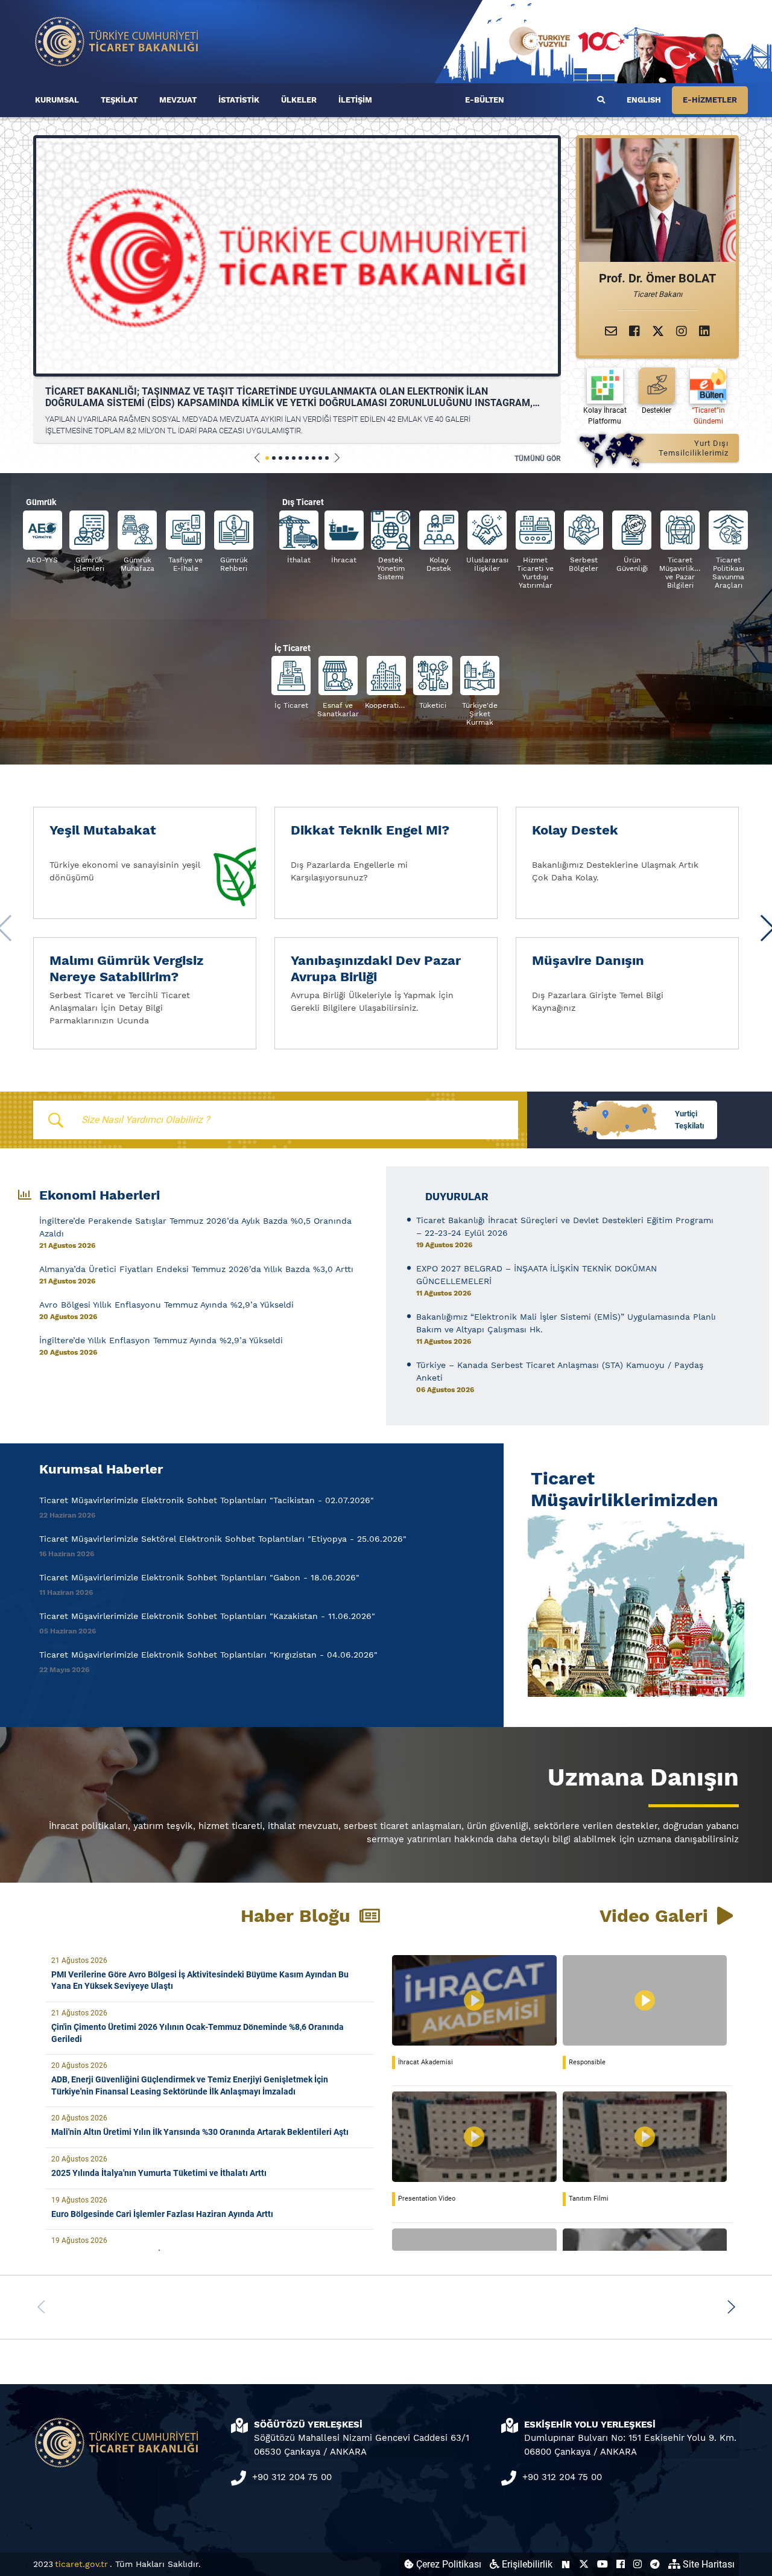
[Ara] (601, 100)
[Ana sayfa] (117, 41)
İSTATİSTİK (239, 100)
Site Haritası (707, 2564)
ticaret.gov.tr (81, 2564)
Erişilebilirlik (526, 2564)
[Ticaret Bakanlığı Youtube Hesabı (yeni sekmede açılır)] (603, 2564)
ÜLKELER (299, 100)
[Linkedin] (704, 331)
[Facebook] (634, 331)
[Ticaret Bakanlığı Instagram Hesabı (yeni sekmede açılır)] (638, 2564)
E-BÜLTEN (485, 100)
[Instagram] (682, 331)
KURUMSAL (57, 100)
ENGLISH (644, 100)
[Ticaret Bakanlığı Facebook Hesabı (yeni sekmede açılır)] (621, 2564)
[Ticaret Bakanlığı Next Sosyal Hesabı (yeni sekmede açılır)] (566, 2564)
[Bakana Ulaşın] (611, 331)
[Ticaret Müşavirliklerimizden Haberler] (633, 1604)
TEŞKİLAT (119, 100)
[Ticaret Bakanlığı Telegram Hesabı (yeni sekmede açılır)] (655, 2564)
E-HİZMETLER (710, 100)
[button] (257, 458)
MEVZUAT (178, 100)
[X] (658, 331)
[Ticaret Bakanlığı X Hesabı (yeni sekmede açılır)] (584, 2564)
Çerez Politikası (448, 2564)
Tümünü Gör (538, 459)
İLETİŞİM (355, 100)
